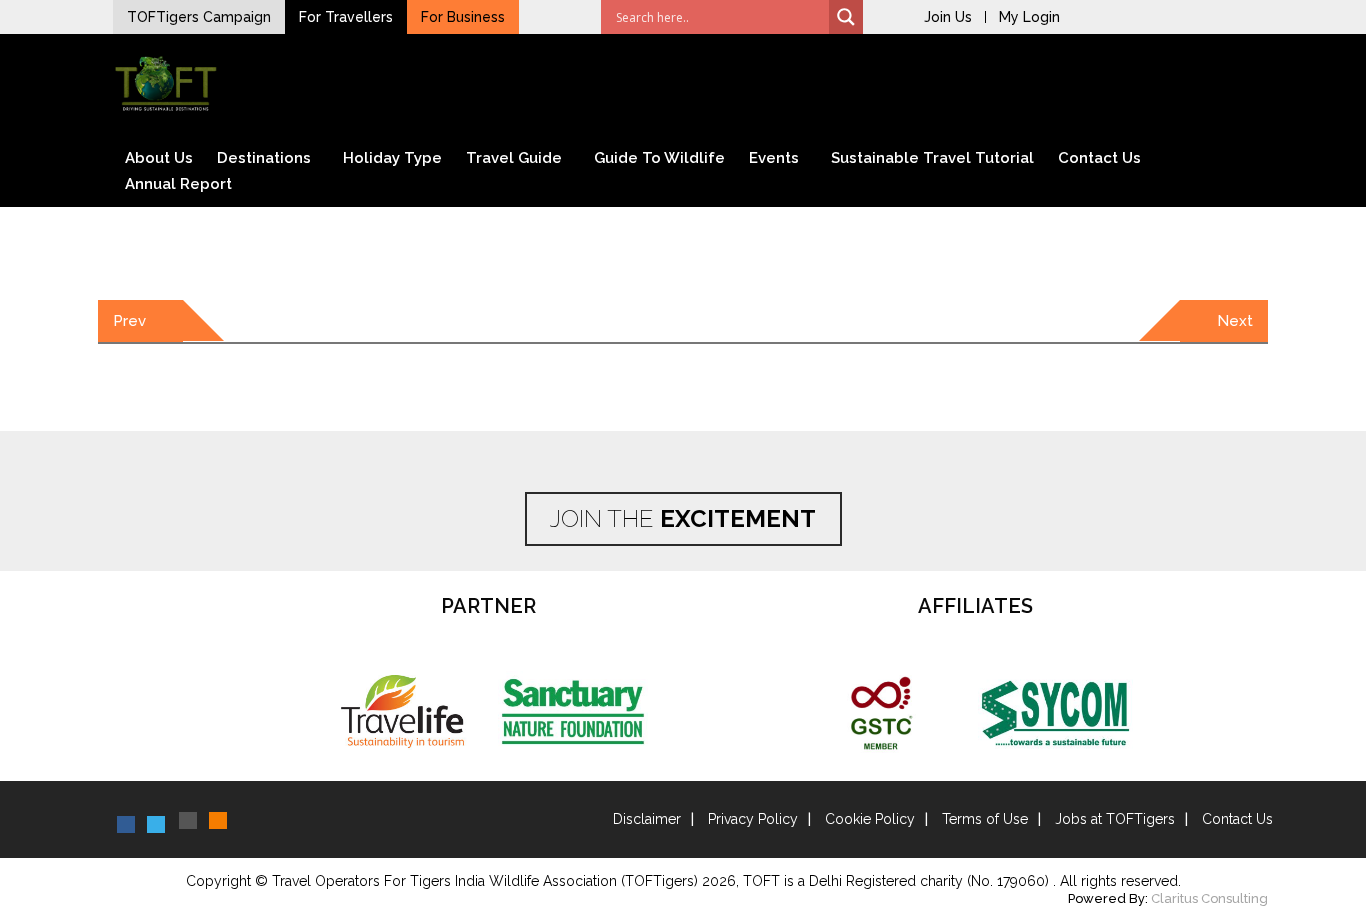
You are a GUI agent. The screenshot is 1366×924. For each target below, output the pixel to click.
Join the (683, 518)
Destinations (264, 158)
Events (774, 158)
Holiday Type (392, 158)
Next (1235, 321)
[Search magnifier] (846, 17)
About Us (159, 158)
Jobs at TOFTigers (1115, 819)
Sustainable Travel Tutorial (932, 158)
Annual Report (178, 184)
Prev (129, 321)
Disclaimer (647, 819)
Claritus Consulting (1209, 898)
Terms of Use (985, 819)
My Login (1029, 17)
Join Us (948, 17)
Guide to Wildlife (659, 158)
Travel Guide (514, 158)
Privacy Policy (753, 819)
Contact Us (1099, 158)
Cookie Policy (870, 819)
